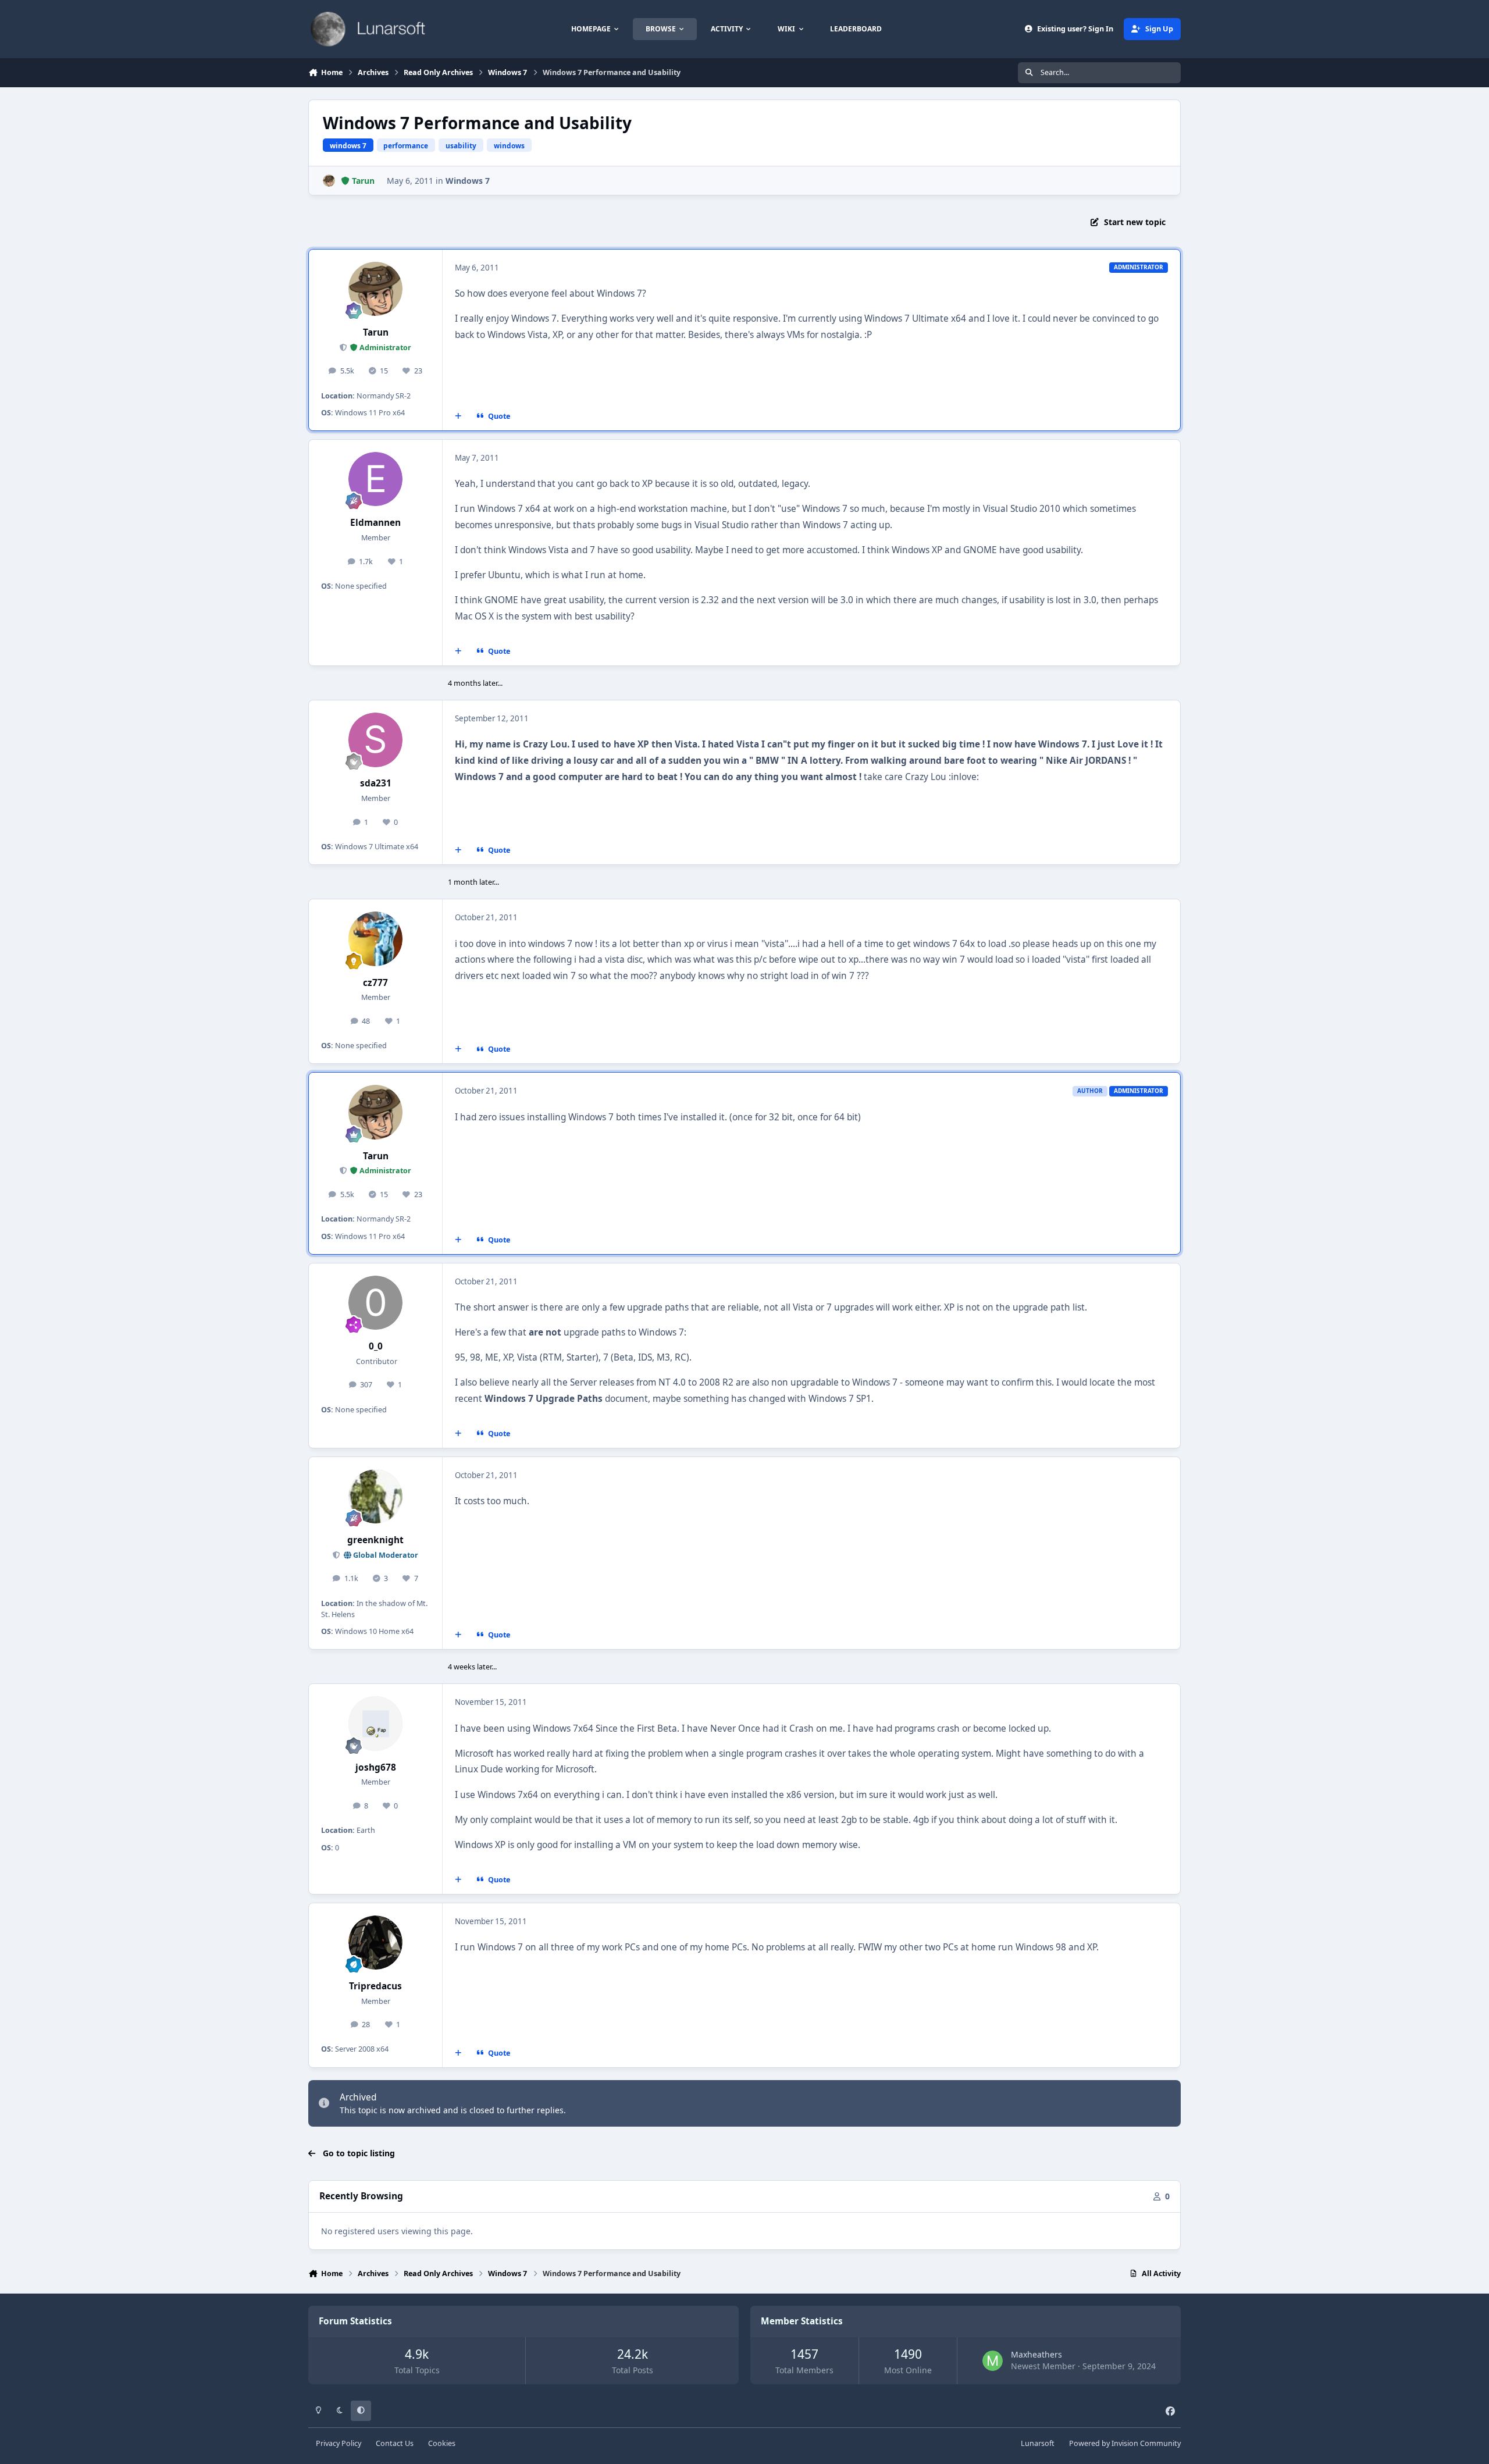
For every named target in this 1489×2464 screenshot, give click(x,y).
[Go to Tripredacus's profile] (376, 1943)
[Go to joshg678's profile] (376, 1724)
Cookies (442, 2443)
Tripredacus (375, 1986)
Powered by (1125, 2443)
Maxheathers (1036, 2354)
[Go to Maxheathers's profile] (993, 2361)
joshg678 (376, 1767)
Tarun (376, 332)
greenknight (375, 1540)
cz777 (375, 983)
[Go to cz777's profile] (376, 939)
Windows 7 (468, 181)
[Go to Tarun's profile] (329, 181)
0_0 (376, 1346)
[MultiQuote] (458, 416)
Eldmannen (375, 523)
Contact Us (395, 2443)
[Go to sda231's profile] (376, 740)
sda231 (376, 783)
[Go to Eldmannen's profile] (376, 479)
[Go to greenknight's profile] (376, 1497)
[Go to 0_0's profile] (376, 1303)
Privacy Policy (339, 2443)
